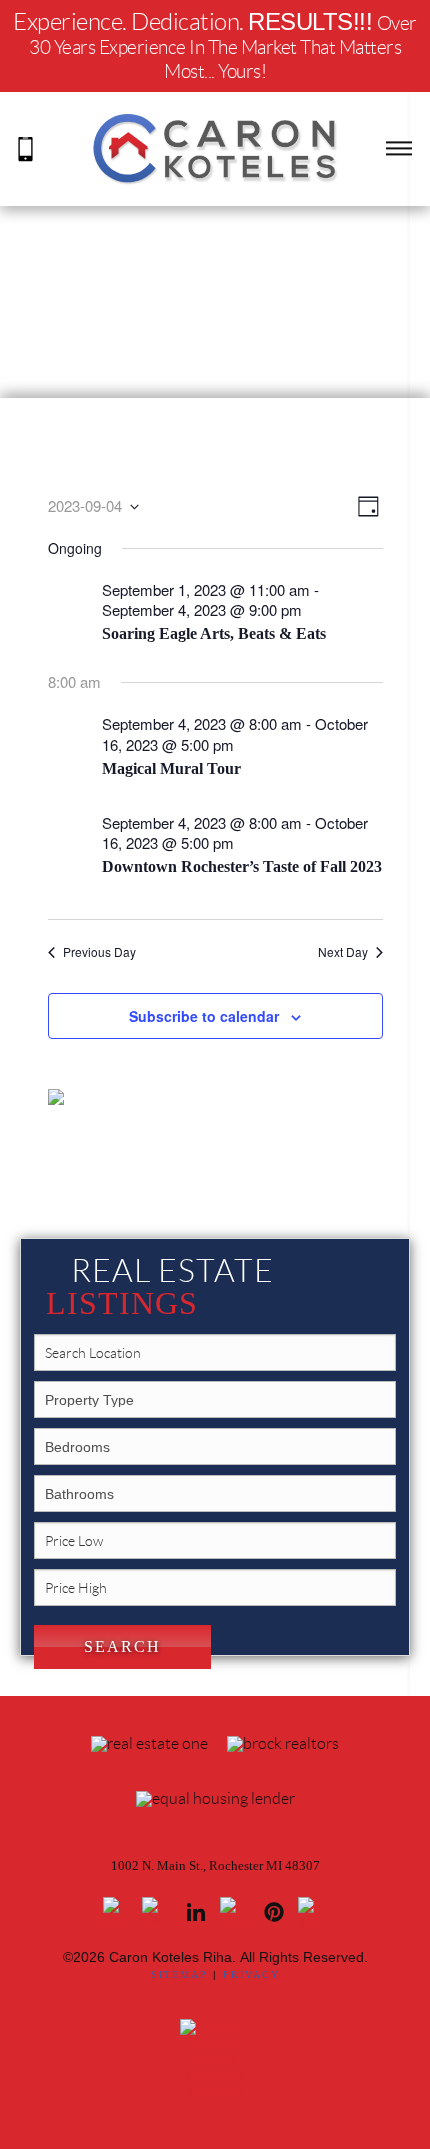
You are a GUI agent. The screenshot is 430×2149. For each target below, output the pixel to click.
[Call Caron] (25, 147)
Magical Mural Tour (171, 768)
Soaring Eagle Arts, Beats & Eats (214, 633)
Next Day (343, 952)
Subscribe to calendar (204, 1016)
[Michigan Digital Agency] (215, 2057)
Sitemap (179, 1974)
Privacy (251, 1974)
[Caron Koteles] (215, 147)
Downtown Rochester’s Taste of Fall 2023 (242, 866)
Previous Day (99, 952)
